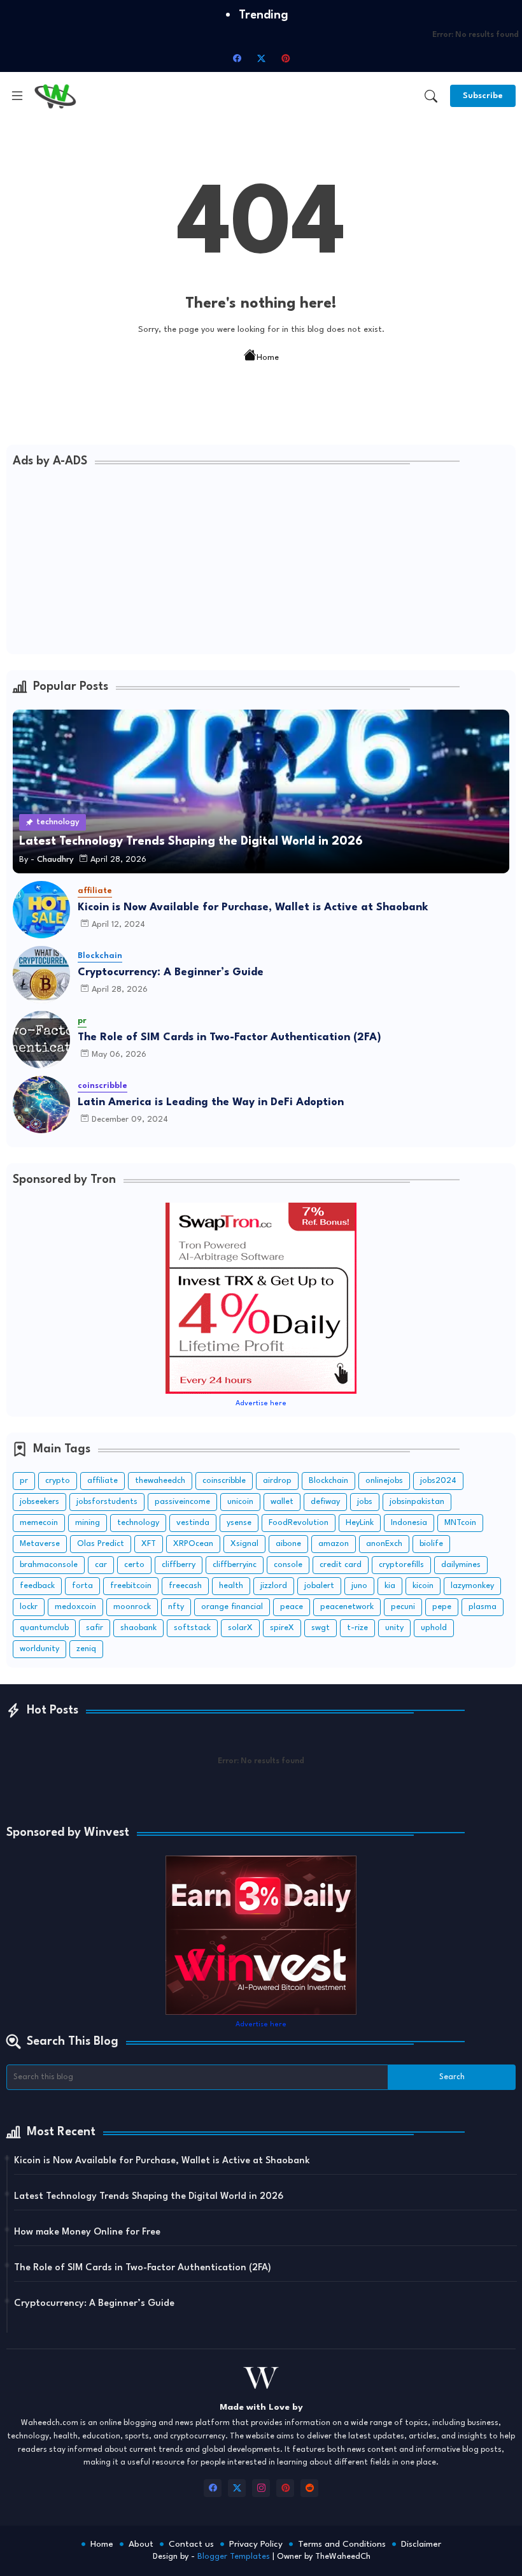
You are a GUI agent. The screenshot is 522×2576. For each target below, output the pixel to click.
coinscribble (224, 1481)
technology (138, 1523)
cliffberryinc (235, 1565)
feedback (37, 1586)
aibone (288, 1544)
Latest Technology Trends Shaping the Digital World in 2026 (149, 2197)
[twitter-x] (261, 58)
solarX (240, 1628)
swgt (321, 1628)
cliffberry (179, 1565)
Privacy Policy (256, 2544)
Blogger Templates (234, 2557)
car (101, 1565)
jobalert (319, 1586)
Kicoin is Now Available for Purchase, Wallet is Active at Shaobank (253, 907)
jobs (365, 1502)
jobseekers (39, 1502)
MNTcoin (460, 1523)
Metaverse (40, 1544)
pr (24, 1481)
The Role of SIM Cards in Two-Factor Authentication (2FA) (229, 1037)
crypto (58, 1481)
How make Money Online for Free (87, 2232)
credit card (341, 1565)
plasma (483, 1607)
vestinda (193, 1523)
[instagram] (261, 2488)
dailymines (461, 1565)
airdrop (277, 1481)
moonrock (132, 1607)
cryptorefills (401, 1565)
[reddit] (309, 2488)
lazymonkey (472, 1586)
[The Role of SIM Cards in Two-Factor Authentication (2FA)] (41, 1040)
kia (390, 1586)
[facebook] (237, 58)
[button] (431, 96)
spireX (282, 1628)
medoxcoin (75, 1607)
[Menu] (17, 96)
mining (88, 1523)
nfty (176, 1607)
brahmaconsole (49, 1565)
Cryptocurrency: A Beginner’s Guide (171, 972)
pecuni (403, 1607)
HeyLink (360, 1523)
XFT (149, 1544)
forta (82, 1586)
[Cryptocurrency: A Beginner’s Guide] (41, 975)
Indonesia (409, 1523)
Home (268, 358)
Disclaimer (421, 2544)
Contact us (191, 2544)
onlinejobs (384, 1481)
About (141, 2544)
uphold (434, 1628)
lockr (29, 1607)
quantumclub (44, 1628)
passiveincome (182, 1502)
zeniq (86, 1649)
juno (359, 1586)
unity (394, 1628)
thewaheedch (160, 1481)
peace (292, 1607)
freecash (185, 1586)
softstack (192, 1628)
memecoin (39, 1523)
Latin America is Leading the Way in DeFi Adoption (211, 1102)
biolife (431, 1544)
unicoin (240, 1502)
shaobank (138, 1628)
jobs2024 (438, 1481)
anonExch (384, 1544)
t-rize (357, 1628)
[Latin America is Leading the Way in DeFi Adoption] (41, 1105)
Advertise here (261, 1404)
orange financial (232, 1607)
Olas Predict (101, 1544)
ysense (239, 1523)
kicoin (423, 1586)
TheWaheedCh (343, 2557)
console (288, 1565)
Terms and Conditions (342, 2544)
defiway (325, 1502)
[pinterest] (285, 58)
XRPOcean (193, 1544)
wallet (282, 1502)
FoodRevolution (299, 1523)
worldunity (39, 1649)
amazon (334, 1544)
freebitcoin (131, 1586)
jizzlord (274, 1586)
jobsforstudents (107, 1502)
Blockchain (328, 1481)
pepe (442, 1607)
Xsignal (244, 1544)
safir (95, 1628)
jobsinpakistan (417, 1502)
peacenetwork (347, 1607)
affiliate (102, 1481)
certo (134, 1565)
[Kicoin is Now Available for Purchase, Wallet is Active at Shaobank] (41, 910)
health (231, 1586)
